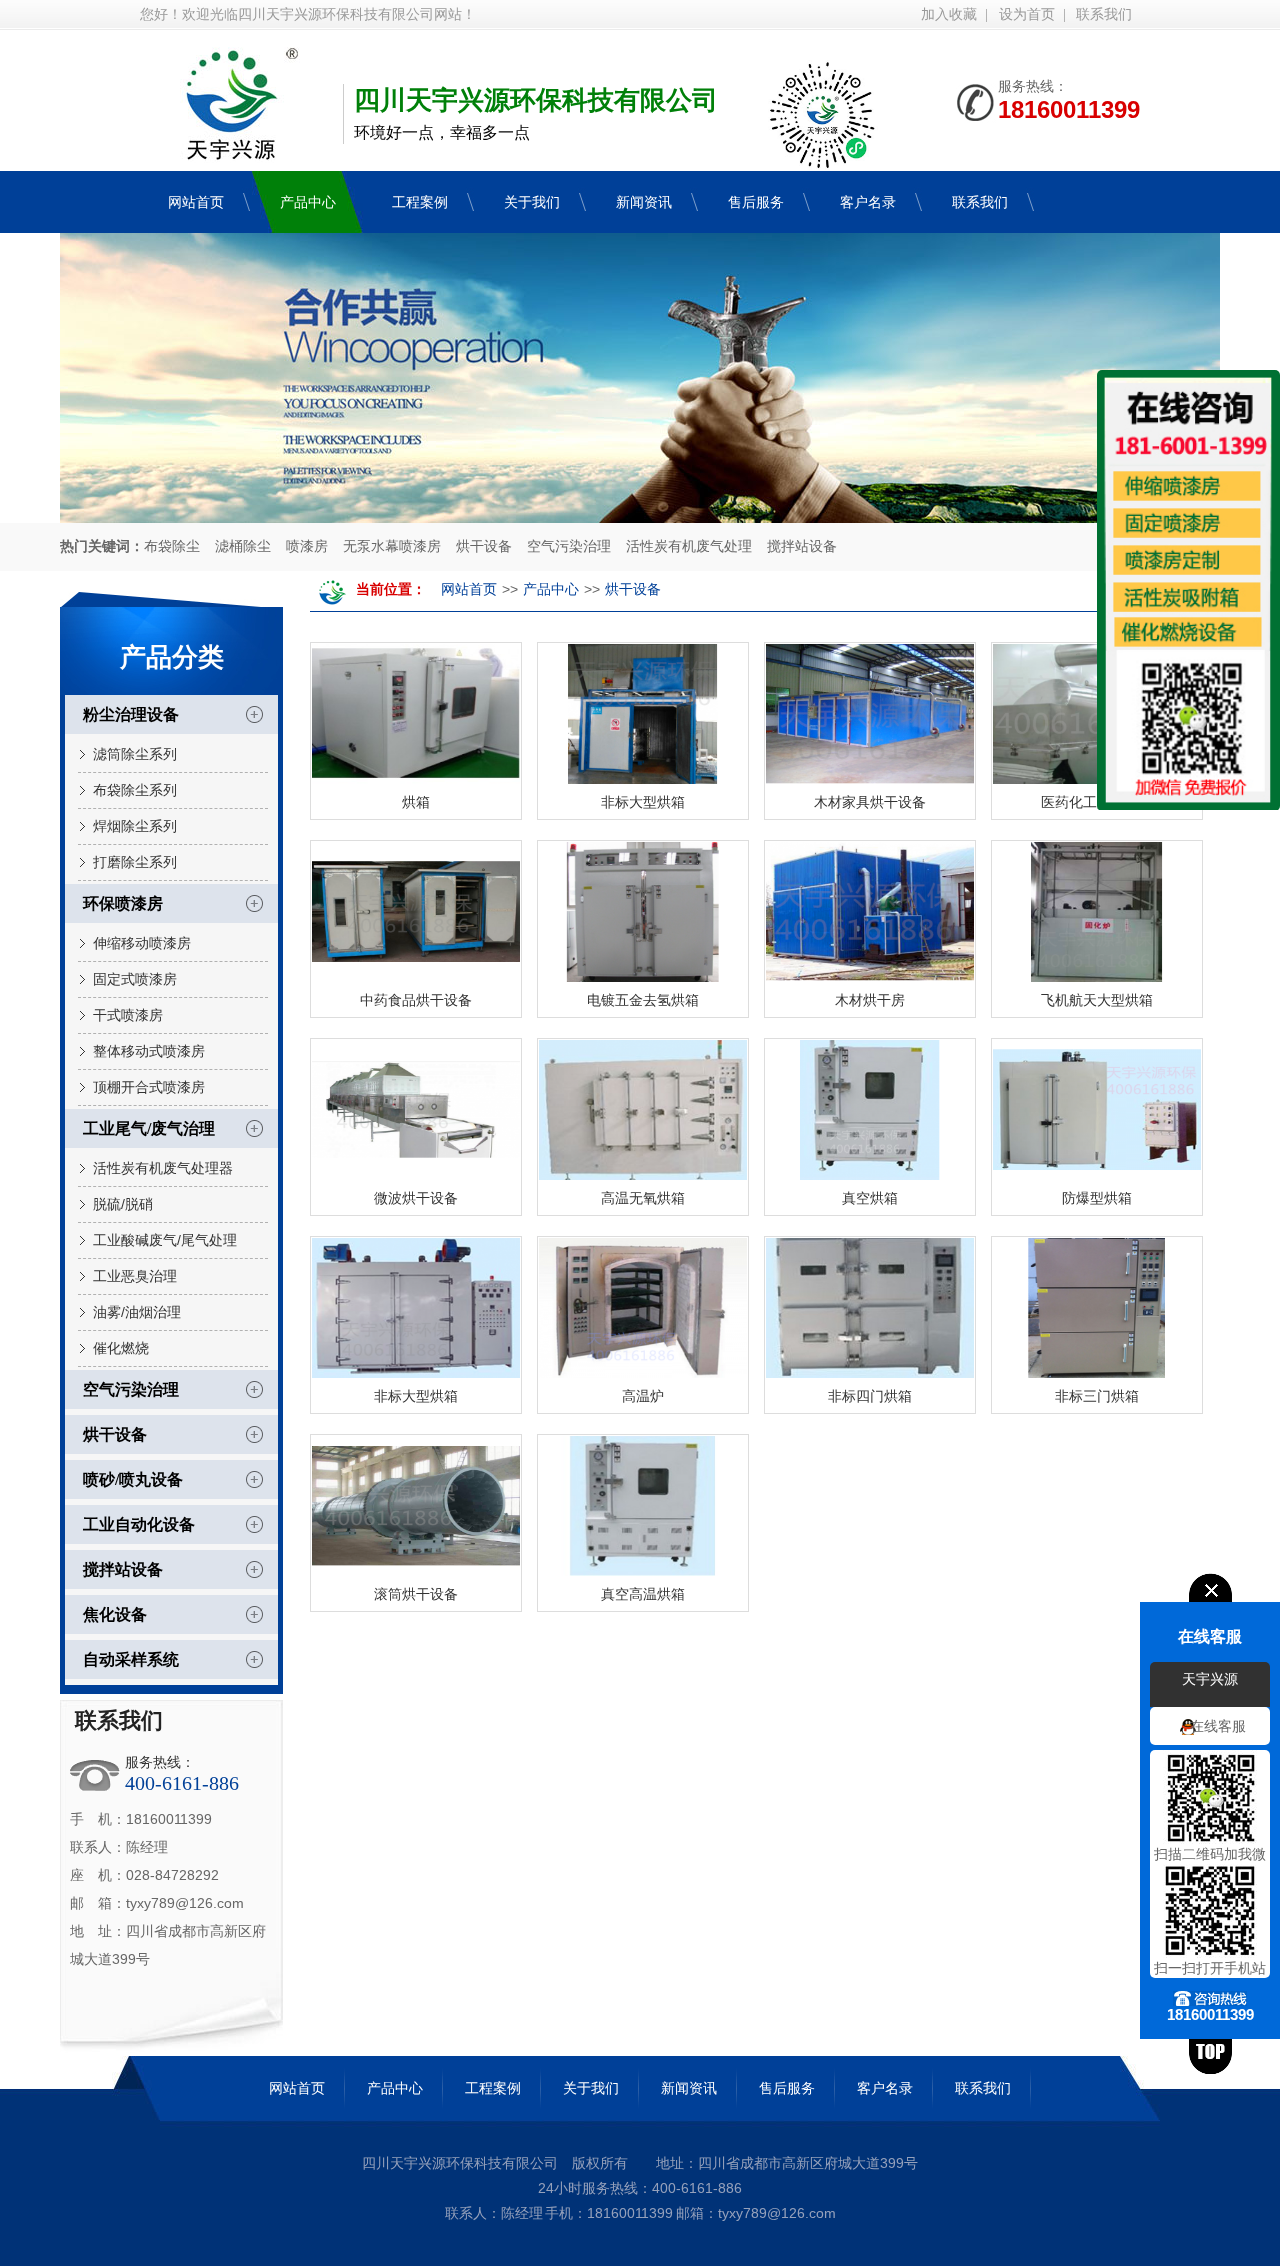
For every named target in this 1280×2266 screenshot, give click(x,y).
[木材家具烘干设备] (870, 714)
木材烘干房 (870, 1000)
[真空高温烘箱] (643, 1506)
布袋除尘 (172, 546)
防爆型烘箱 (1097, 1198)
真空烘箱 (870, 1198)
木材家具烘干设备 (870, 802)
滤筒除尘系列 (135, 754)
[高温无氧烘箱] (643, 1110)
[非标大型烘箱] (643, 714)
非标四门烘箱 (870, 1396)
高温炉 (643, 1396)
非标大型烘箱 (643, 802)
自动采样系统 (131, 1659)
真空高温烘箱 (643, 1594)
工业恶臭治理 (135, 1276)
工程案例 (493, 2088)
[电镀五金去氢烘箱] (643, 912)
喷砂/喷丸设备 (133, 1479)
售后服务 (787, 2088)
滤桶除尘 (243, 546)
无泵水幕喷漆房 (392, 546)
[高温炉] (643, 1308)
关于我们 (591, 2088)
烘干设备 (484, 546)
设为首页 (1027, 14)
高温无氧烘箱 (643, 1198)
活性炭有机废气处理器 (163, 1168)
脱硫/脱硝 (123, 1204)
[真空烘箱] (870, 1110)
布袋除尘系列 (135, 790)
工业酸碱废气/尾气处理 (165, 1240)
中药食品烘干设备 (416, 1000)
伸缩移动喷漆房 (142, 943)
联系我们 (1104, 14)
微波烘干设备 (416, 1198)
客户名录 (885, 2088)
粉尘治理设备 (131, 714)
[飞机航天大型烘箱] (1097, 912)
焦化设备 (115, 1614)
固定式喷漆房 (135, 979)
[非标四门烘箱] (870, 1308)
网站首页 (469, 589)
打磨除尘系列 (135, 862)
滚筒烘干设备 (416, 1594)
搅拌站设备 (802, 546)
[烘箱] (416, 714)
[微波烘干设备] (416, 1110)
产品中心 (551, 589)
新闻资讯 (689, 2088)
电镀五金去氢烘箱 (643, 1000)
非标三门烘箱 (1097, 1396)
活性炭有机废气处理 (689, 546)
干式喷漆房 (128, 1015)
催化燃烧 (121, 1348)
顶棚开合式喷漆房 (149, 1087)
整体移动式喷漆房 (149, 1051)
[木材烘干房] (870, 912)
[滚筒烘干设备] (416, 1506)
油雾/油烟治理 (137, 1312)
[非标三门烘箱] (1097, 1308)
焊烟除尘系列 (135, 826)
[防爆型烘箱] (1097, 1110)
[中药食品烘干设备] (416, 912)
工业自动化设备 (139, 1524)
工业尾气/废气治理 (149, 1128)
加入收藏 (949, 14)
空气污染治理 (569, 546)
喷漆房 (307, 546)
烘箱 (416, 802)
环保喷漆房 (123, 903)
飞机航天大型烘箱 (1097, 1000)
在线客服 (1218, 1726)
